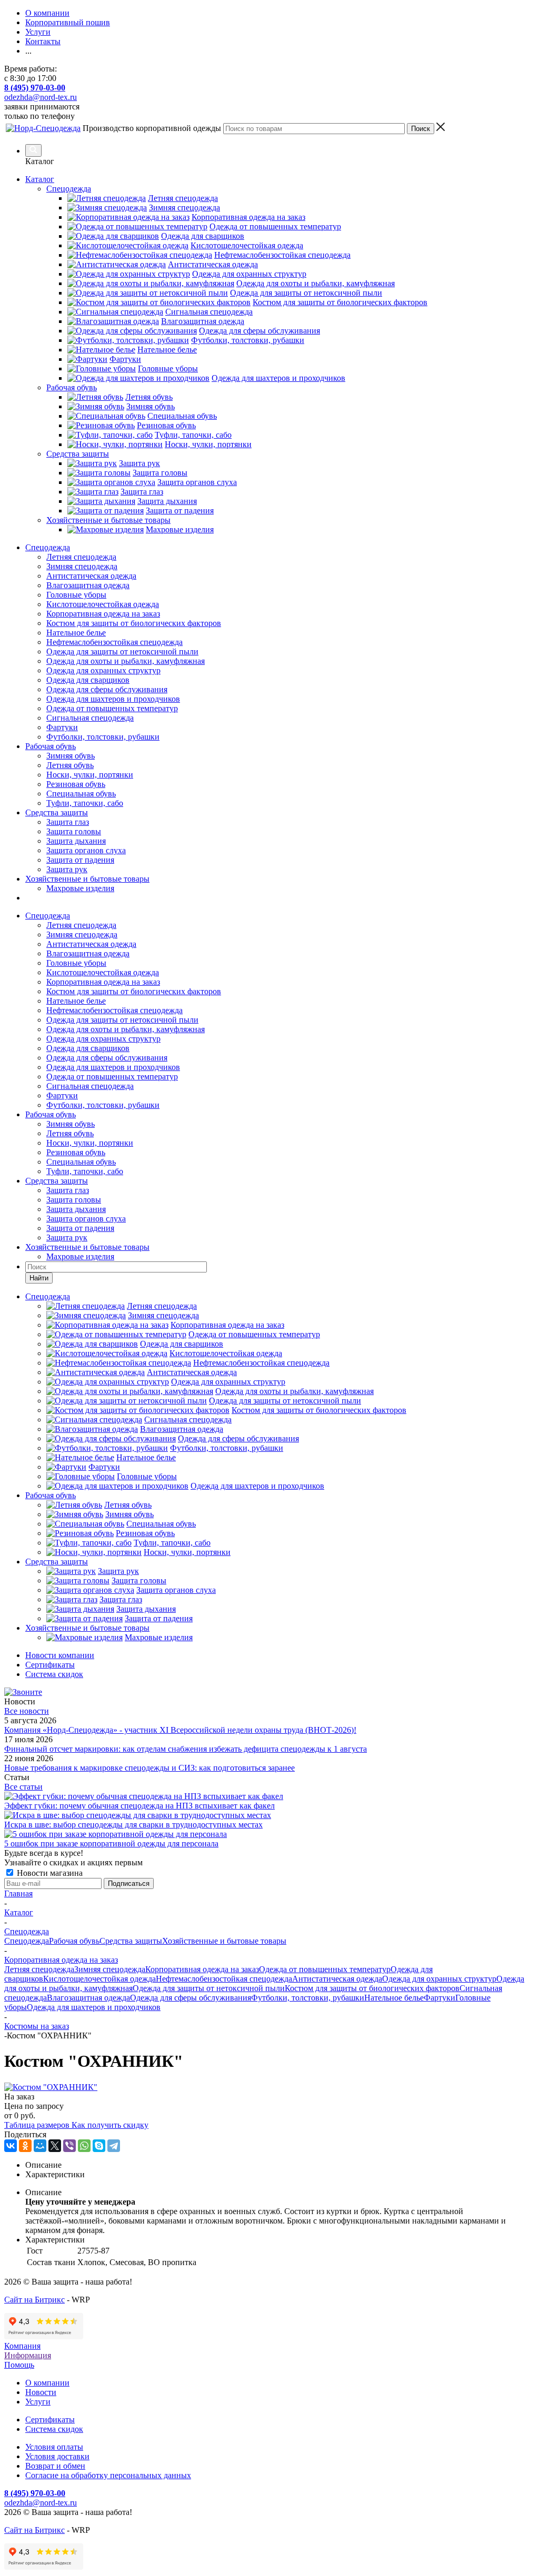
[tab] (280, 2165)
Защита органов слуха (86, 850)
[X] (55, 2146)
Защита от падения (80, 860)
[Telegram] (114, 2146)
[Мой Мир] (40, 2146)
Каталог (40, 179)
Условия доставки (57, 2456)
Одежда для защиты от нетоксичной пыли (122, 651)
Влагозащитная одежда (88, 585)
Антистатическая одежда (91, 576)
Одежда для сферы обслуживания (107, 689)
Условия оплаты (54, 2447)
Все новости (27, 1711)
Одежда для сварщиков (88, 680)
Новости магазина (49, 1873)
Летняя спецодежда (81, 557)
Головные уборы (76, 595)
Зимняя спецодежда (82, 566)
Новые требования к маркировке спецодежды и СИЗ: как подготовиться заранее (149, 1768)
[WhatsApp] (84, 2146)
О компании (47, 2383)
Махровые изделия (80, 888)
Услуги (38, 2402)
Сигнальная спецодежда (90, 718)
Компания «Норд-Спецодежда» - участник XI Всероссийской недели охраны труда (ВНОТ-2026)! (180, 1730)
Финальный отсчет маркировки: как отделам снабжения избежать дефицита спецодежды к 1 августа (186, 1749)
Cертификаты (50, 2420)
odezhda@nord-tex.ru (41, 97)
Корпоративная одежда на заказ (103, 614)
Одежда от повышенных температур (112, 708)
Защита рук (67, 869)
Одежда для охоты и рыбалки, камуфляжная (126, 661)
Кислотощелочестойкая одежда (103, 604)
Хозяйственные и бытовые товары (87, 879)
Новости (41, 2392)
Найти (39, 1278)
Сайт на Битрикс (34, 2300)
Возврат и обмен (55, 2466)
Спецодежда (48, 547)
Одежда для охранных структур (103, 670)
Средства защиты (57, 812)
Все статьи (23, 1787)
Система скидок (54, 2429)
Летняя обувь (70, 765)
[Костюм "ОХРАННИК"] (51, 2087)
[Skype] (99, 2146)
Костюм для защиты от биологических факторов (134, 623)
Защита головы (74, 831)
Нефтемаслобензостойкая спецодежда (114, 642)
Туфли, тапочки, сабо (85, 803)
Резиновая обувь (76, 784)
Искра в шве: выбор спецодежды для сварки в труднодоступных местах (133, 1825)
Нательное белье (76, 633)
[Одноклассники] (25, 2146)
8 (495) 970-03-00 (35, 88)
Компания (22, 2346)
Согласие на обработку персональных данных (108, 2475)
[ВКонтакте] (11, 2146)
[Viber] (69, 2146)
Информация (28, 2355)
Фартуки (62, 727)
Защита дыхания (76, 841)
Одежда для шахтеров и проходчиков (113, 699)
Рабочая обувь (51, 746)
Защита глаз (68, 822)
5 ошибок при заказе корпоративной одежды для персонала (111, 1843)
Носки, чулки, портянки (90, 775)
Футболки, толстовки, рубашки (103, 737)
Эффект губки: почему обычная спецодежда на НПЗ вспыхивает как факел (139, 1806)
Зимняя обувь (71, 756)
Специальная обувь (81, 794)
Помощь (19, 2365)
